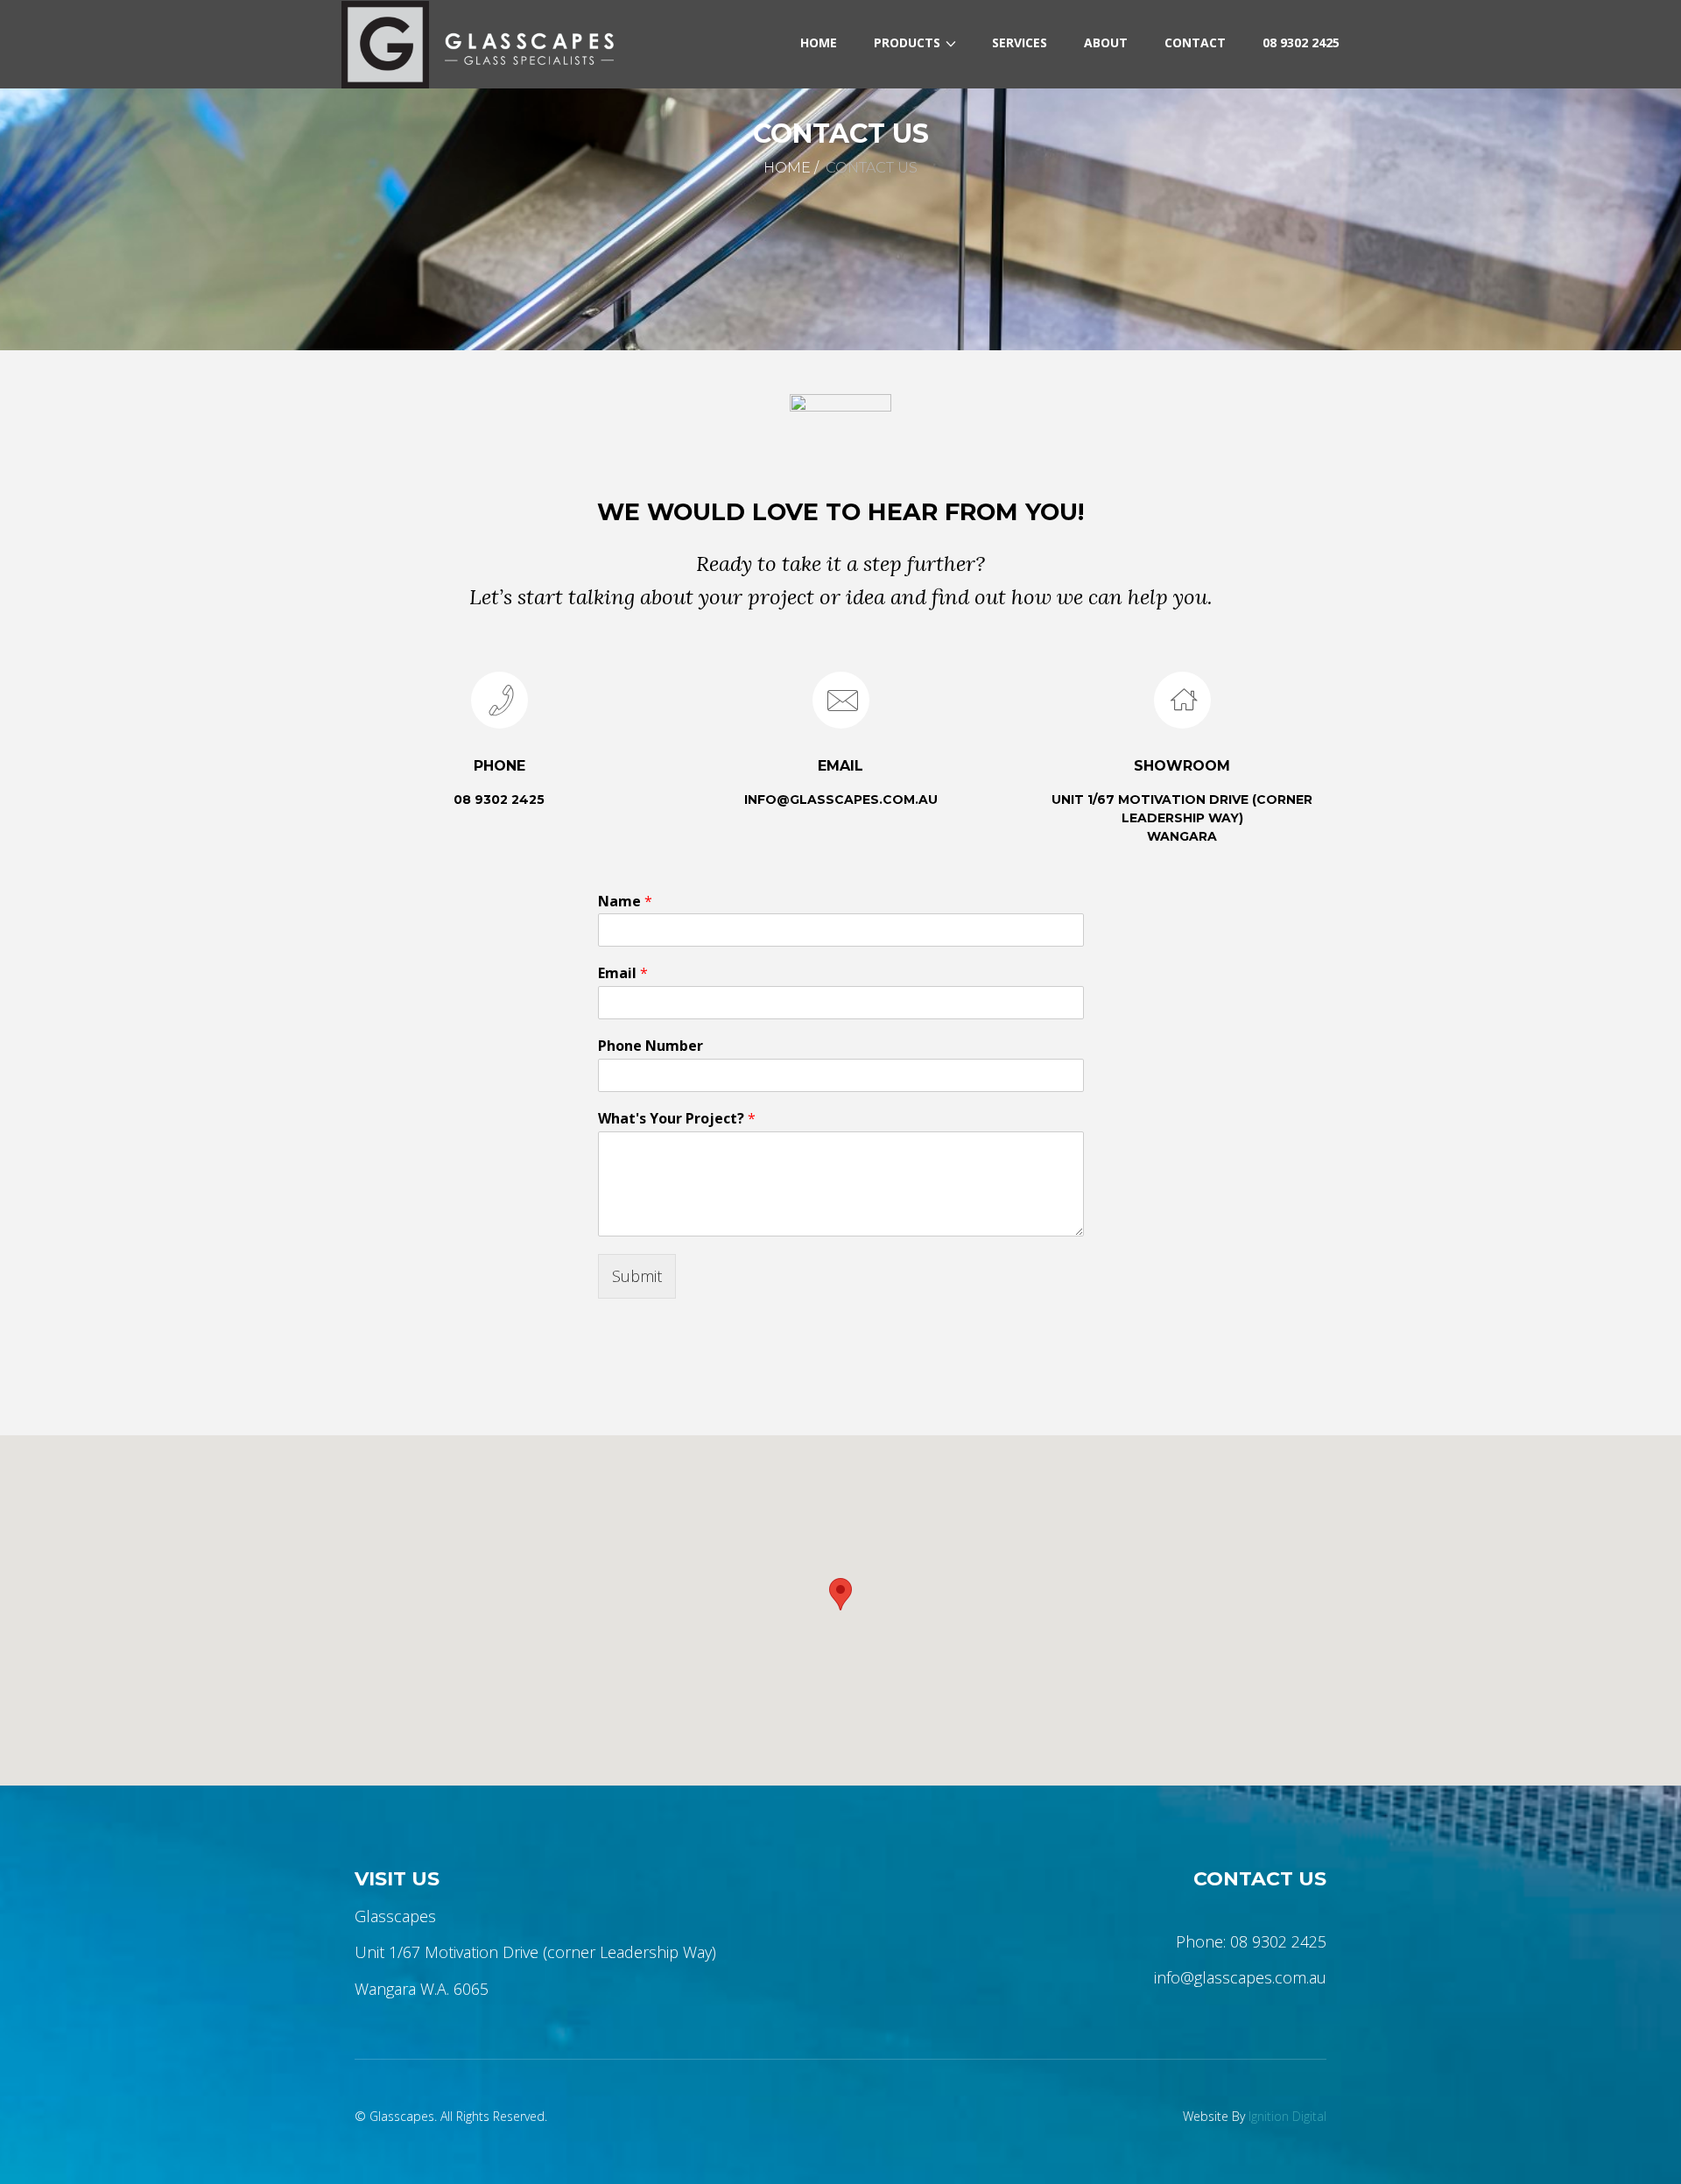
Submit (637, 1276)
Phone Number (651, 1046)
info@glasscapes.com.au (841, 800)
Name (625, 902)
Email (623, 973)
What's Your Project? (677, 1119)
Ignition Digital (1287, 2116)
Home (787, 168)
